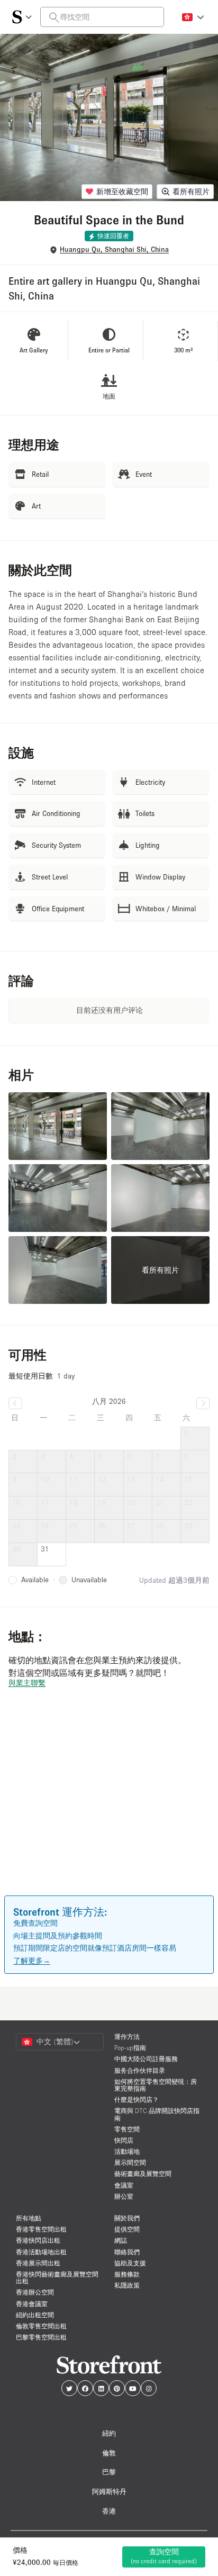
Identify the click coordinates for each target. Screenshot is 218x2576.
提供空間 (127, 2229)
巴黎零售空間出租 (41, 2337)
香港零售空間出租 (41, 2229)
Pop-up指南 (130, 2048)
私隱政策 (127, 2285)
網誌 (121, 2240)
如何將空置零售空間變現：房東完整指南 (156, 2085)
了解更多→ (32, 1961)
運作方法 (127, 2037)
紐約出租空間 (35, 2315)
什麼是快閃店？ (137, 2099)
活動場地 (127, 2151)
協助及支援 (130, 2263)
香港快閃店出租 (38, 2240)
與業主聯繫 (27, 1683)
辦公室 (124, 2196)
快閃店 (124, 2140)
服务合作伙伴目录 (140, 2070)
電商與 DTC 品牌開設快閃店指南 (157, 2114)
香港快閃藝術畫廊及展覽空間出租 (57, 2278)
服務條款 (127, 2274)
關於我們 (127, 2218)
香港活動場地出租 (41, 2252)
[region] (109, 1807)
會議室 (124, 2185)
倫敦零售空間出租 (41, 2326)
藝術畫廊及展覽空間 (143, 2174)
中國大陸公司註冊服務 (146, 2059)
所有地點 (29, 2218)
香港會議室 (32, 2304)
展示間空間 (130, 2162)
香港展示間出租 (38, 2263)
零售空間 (127, 2129)
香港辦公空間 (35, 2292)
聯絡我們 (127, 2252)
